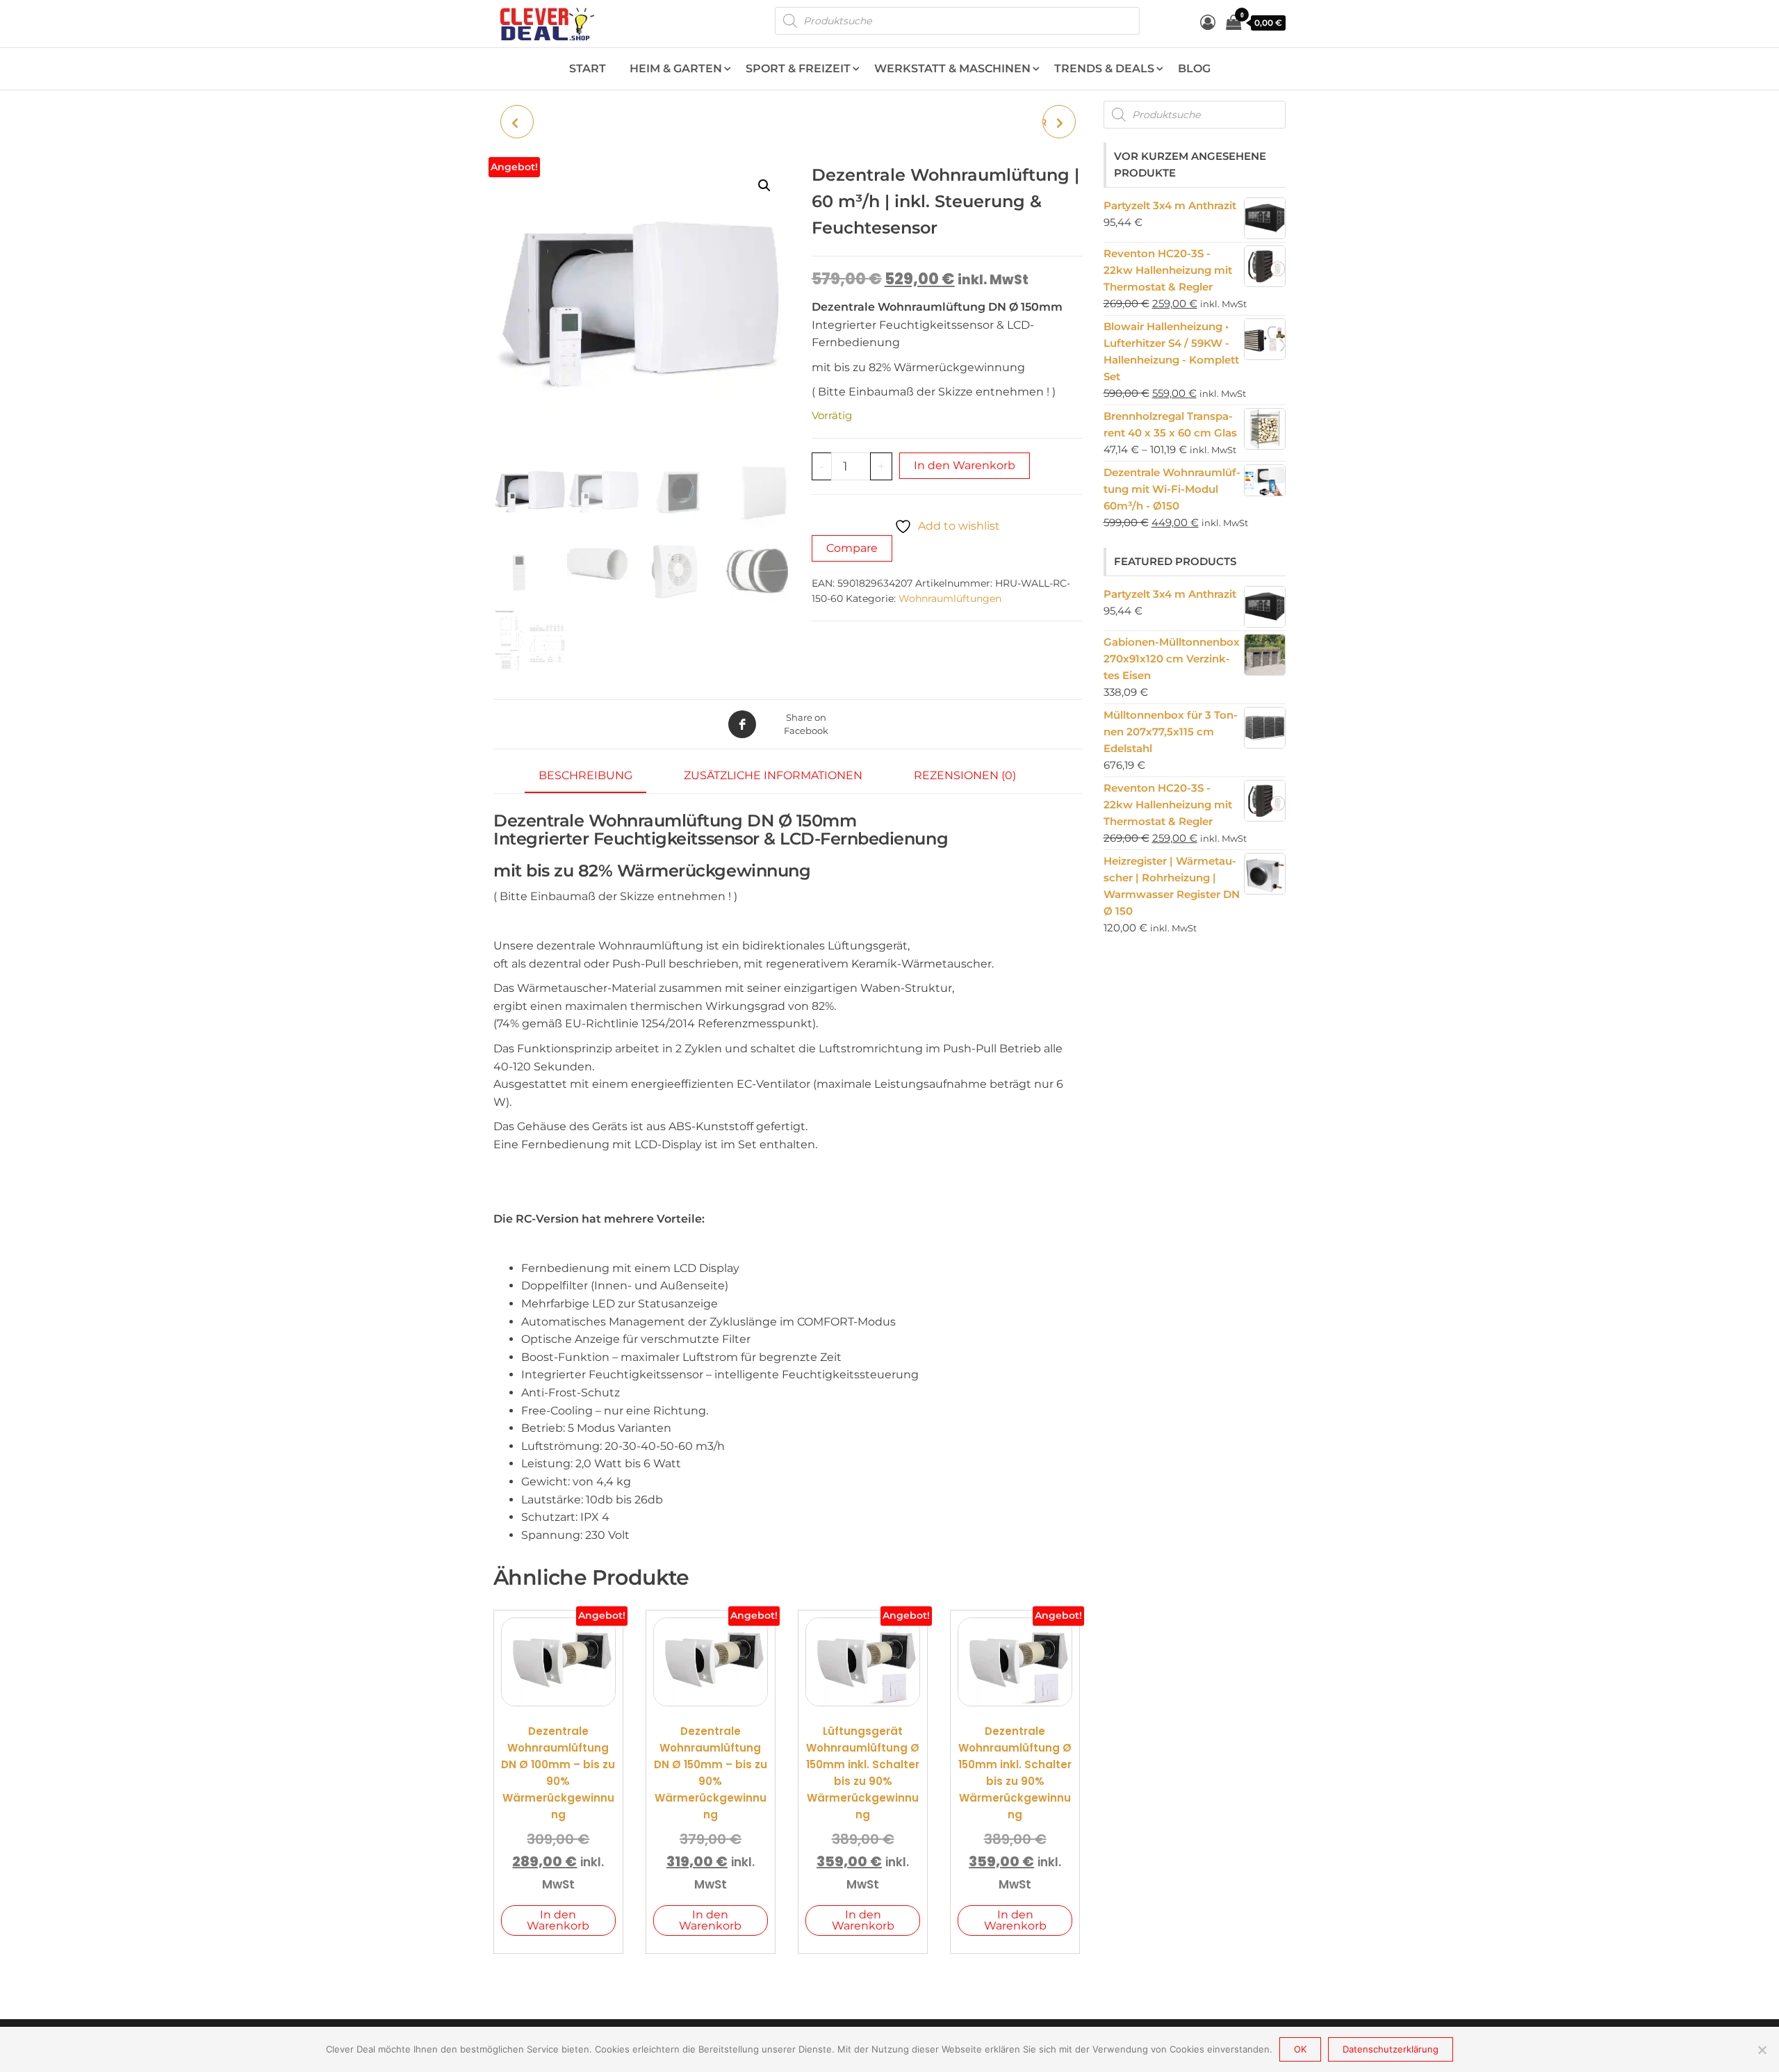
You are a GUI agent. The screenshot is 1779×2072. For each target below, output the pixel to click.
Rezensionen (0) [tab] (965, 775)
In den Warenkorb (965, 465)
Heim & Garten (676, 68)
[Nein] (1762, 2050)
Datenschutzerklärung (1391, 2049)
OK (1300, 2049)
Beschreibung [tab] (585, 775)
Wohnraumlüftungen (950, 598)
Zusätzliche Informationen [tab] (773, 775)
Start (588, 68)
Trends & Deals (1104, 68)
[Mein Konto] (1208, 23)
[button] (764, 186)
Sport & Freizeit (798, 68)
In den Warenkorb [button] (558, 1920)
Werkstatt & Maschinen (952, 68)
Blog (1194, 68)
